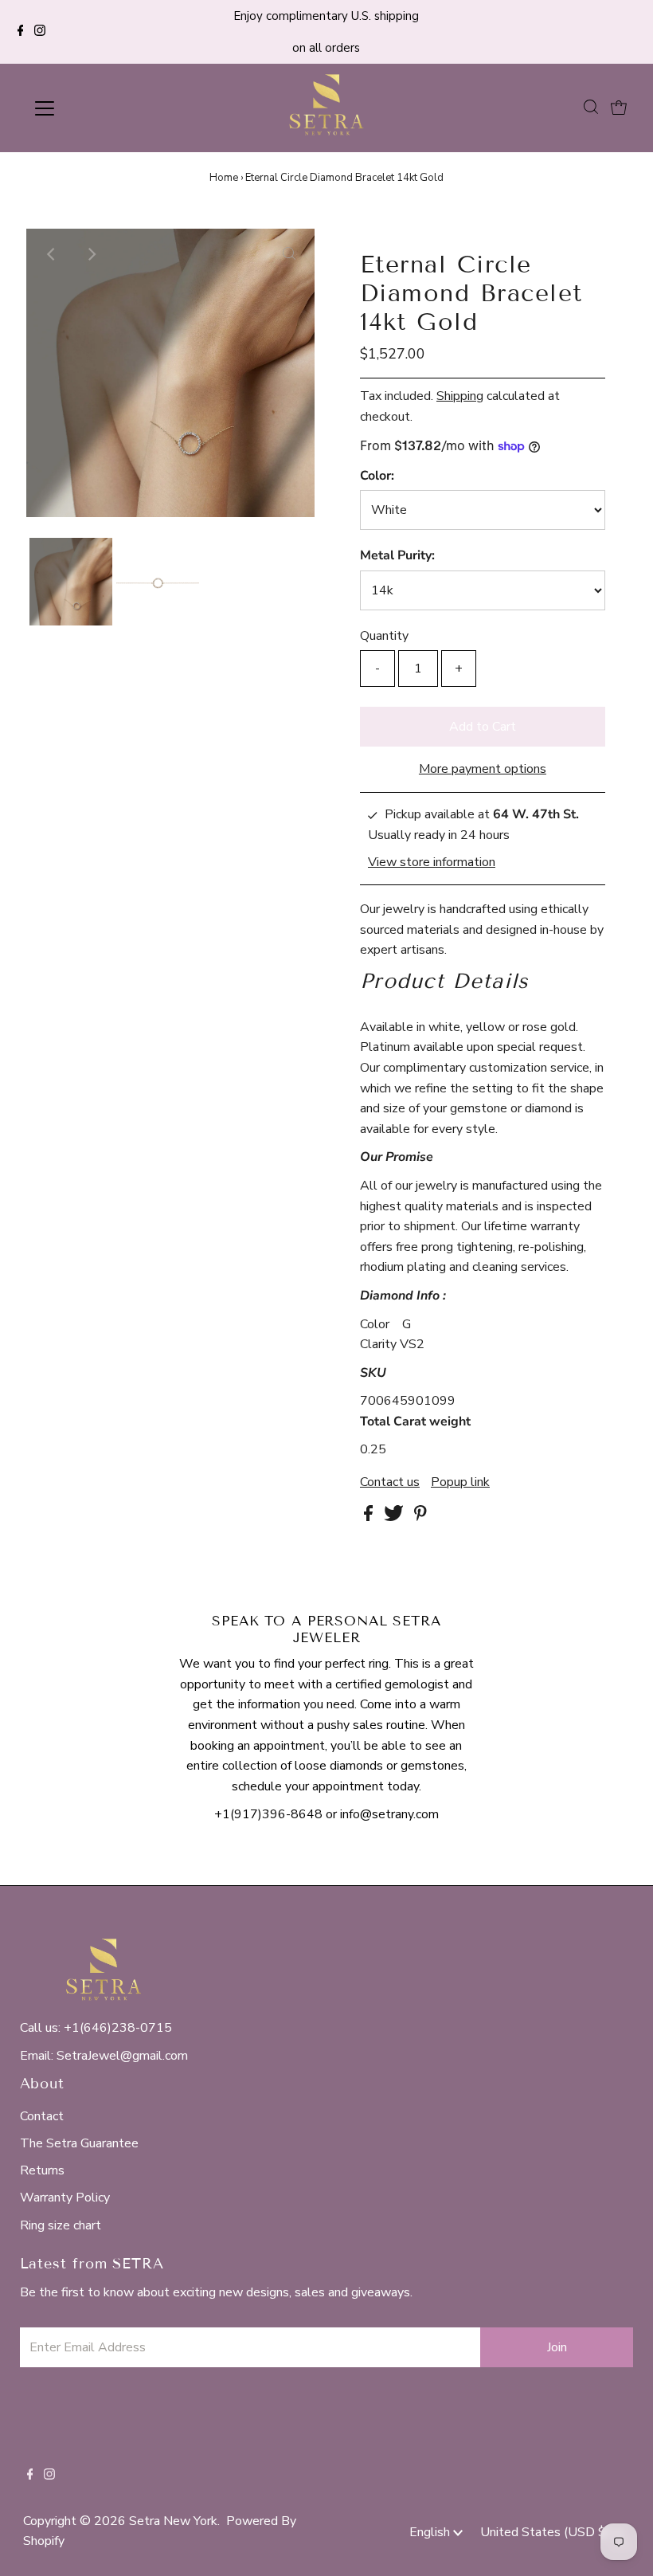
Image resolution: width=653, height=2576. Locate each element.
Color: (377, 476)
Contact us (390, 1482)
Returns (42, 2170)
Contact (42, 2116)
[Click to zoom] (289, 254)
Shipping (460, 396)
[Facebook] (21, 32)
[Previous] (52, 254)
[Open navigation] (97, 108)
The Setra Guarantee (79, 2143)
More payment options (483, 769)
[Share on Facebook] (370, 1517)
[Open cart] (619, 108)
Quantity (384, 636)
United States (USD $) (547, 2532)
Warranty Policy (65, 2198)
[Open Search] (591, 108)
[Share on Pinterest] (420, 1517)
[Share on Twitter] (395, 1517)
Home (224, 178)
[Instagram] (40, 32)
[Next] (91, 254)
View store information (432, 862)
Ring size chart (61, 2225)
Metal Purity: (397, 555)
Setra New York (173, 2521)
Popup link (460, 1482)
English (431, 2532)
